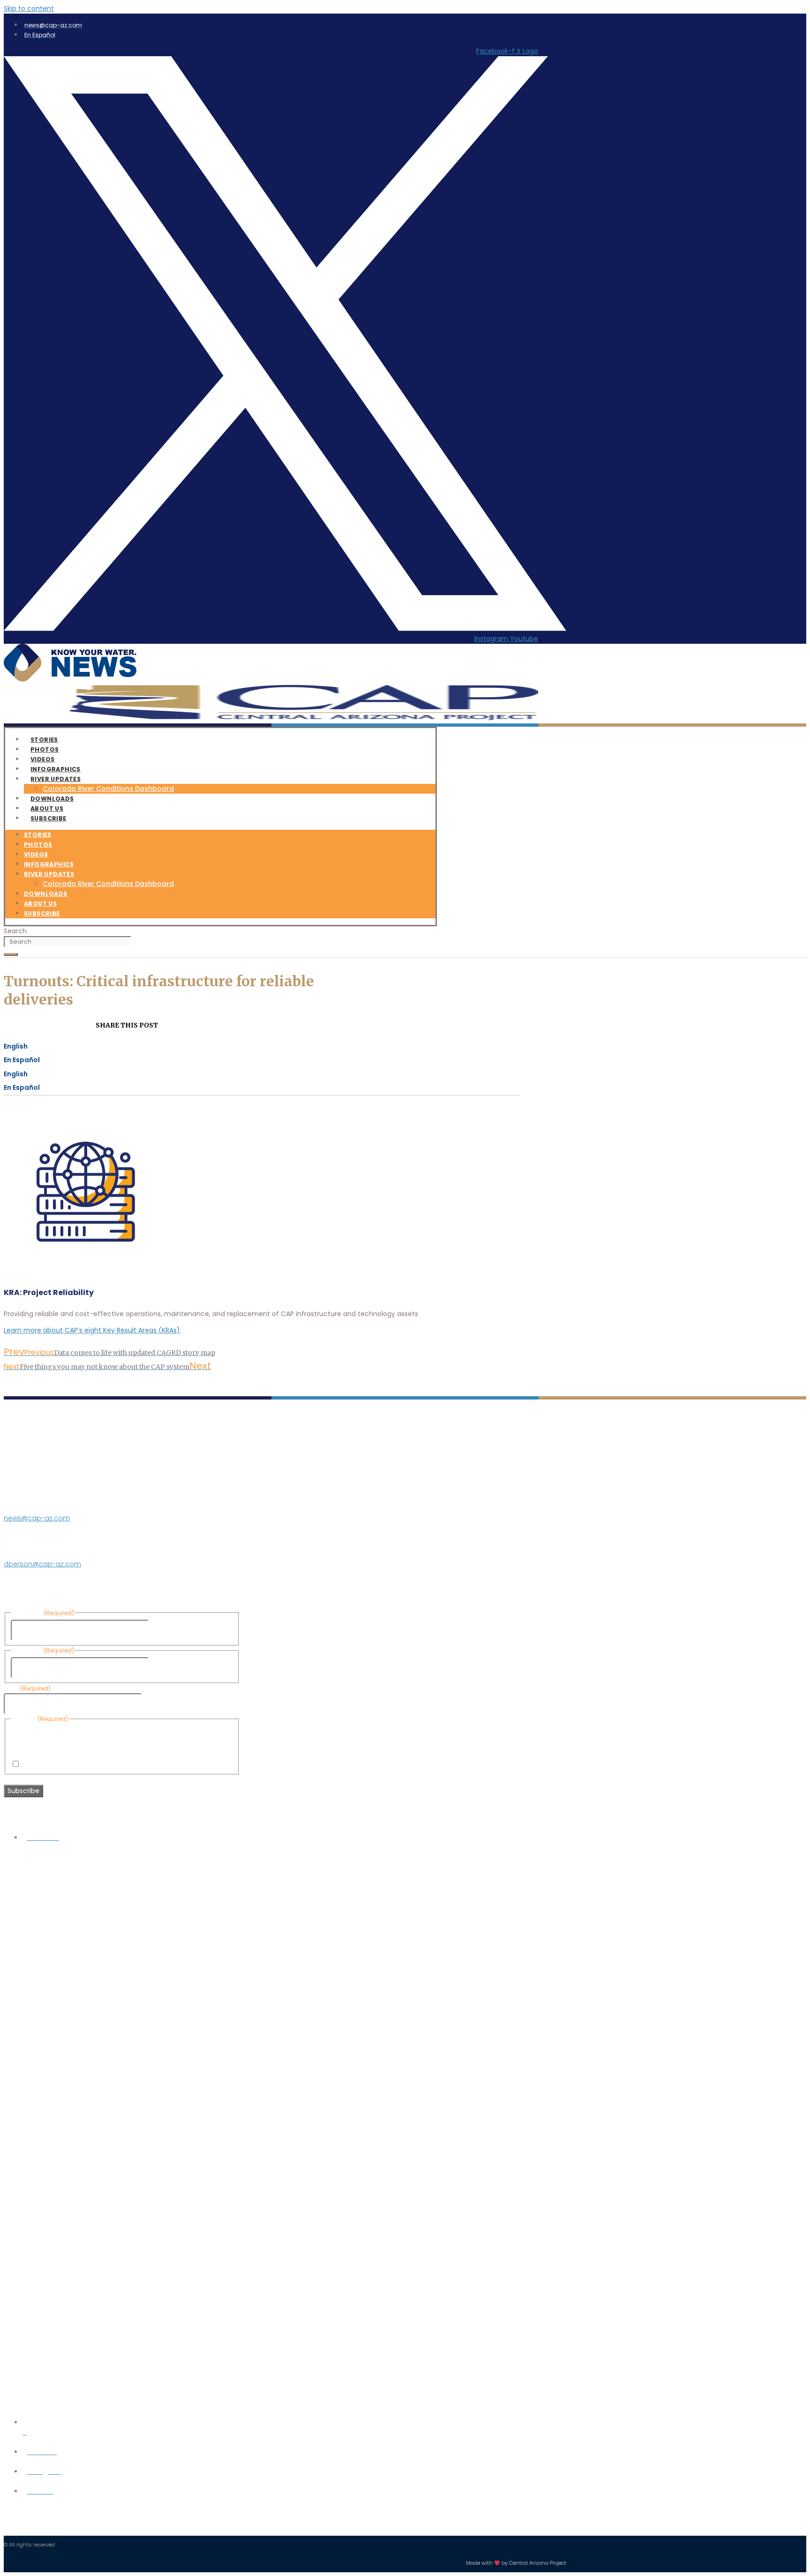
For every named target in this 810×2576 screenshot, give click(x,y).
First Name (168, 1630)
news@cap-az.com (37, 1518)
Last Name (168, 1668)
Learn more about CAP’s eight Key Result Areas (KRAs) (92, 1330)
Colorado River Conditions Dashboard (108, 789)
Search (15, 931)
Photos (38, 845)
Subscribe (49, 818)
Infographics (49, 864)
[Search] (11, 954)
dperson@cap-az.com (42, 1564)
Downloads (46, 894)
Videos (36, 854)
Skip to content (29, 8)
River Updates (56, 779)
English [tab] (16, 1046)
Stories (38, 835)
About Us (40, 904)
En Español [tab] (22, 1060)
